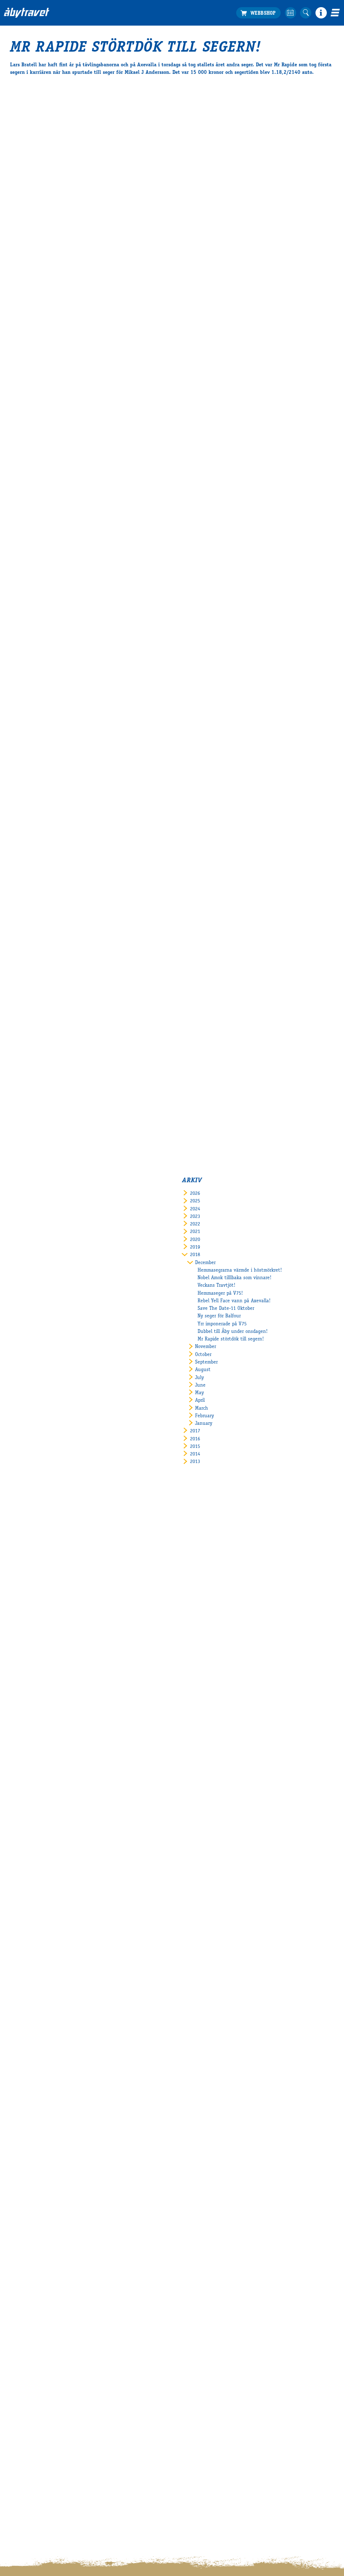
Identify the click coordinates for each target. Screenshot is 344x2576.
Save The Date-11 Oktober (226, 1309)
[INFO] (321, 13)
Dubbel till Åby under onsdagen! (233, 1332)
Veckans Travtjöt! (216, 1285)
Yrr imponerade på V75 (222, 1324)
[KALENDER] (291, 13)
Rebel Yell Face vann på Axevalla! (234, 1301)
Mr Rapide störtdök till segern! (231, 1339)
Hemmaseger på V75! (220, 1293)
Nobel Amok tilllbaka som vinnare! (235, 1278)
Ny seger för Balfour (219, 1316)
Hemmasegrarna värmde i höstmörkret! (240, 1270)
